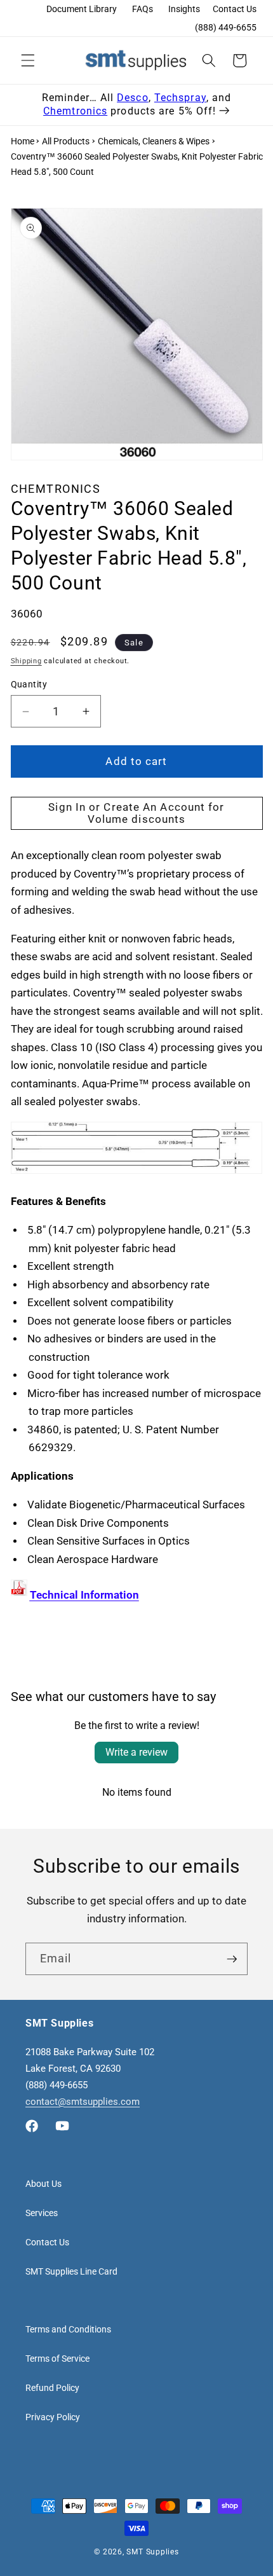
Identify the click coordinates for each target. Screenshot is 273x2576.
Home (23, 141)
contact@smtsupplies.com (83, 2102)
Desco (133, 98)
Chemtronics (75, 111)
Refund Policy (52, 2388)
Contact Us (235, 9)
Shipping (26, 661)
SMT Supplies (152, 2552)
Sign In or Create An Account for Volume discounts (136, 814)
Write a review (136, 1752)
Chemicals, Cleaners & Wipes (154, 141)
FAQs (143, 9)
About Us (43, 2184)
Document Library (82, 9)
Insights (184, 9)
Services (42, 2213)
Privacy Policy (53, 2417)
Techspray (180, 98)
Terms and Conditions (68, 2329)
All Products (66, 141)
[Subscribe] (232, 1959)
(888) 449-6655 (226, 27)
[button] (28, 60)
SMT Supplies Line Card (71, 2271)
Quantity (29, 684)
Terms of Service (57, 2359)
